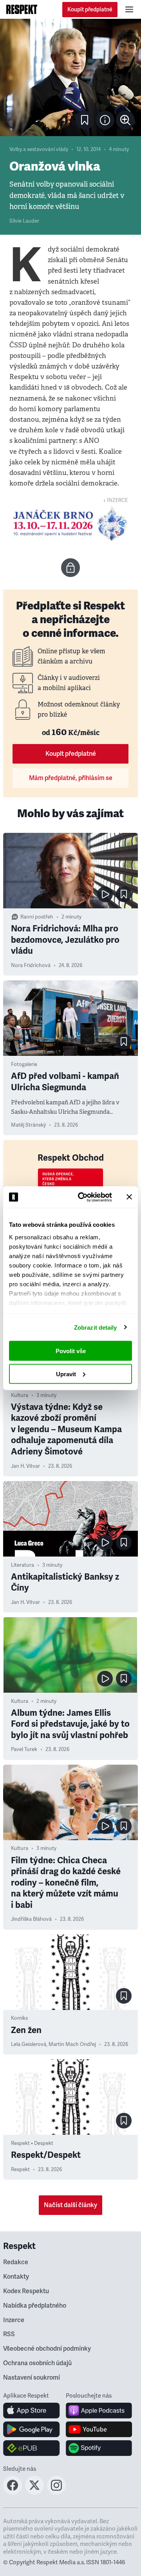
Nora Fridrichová (31, 965)
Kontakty (16, 2277)
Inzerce (14, 2320)
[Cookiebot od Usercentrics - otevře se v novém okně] (83, 1197)
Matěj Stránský (28, 1125)
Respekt (20, 2170)
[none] (125, 120)
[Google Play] (32, 2429)
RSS (9, 2334)
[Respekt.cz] (22, 9)
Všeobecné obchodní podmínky (47, 2349)
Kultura (20, 1395)
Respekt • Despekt (32, 2143)
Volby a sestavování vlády (39, 149)
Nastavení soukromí (32, 2378)
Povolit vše (71, 1351)
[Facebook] (13, 2492)
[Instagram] (56, 2492)
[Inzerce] (70, 523)
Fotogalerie (24, 1064)
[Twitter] (34, 2492)
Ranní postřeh (37, 917)
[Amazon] (32, 2448)
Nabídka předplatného (35, 2306)
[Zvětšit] (70, 77)
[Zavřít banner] (129, 1197)
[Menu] (129, 9)
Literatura (23, 1565)
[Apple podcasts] (99, 2411)
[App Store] (32, 2411)
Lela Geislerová (29, 2044)
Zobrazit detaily (96, 1327)
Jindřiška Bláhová (31, 1919)
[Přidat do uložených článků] (124, 894)
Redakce (16, 2262)
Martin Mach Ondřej (72, 2044)
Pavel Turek (24, 1749)
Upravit (66, 1374)
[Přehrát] (105, 894)
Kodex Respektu (26, 2291)
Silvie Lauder (24, 221)
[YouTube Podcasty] (99, 2429)
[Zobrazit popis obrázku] (105, 120)
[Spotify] (99, 2448)
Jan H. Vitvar (25, 1466)
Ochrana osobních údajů (37, 2363)
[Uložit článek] (85, 120)
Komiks (19, 2018)
